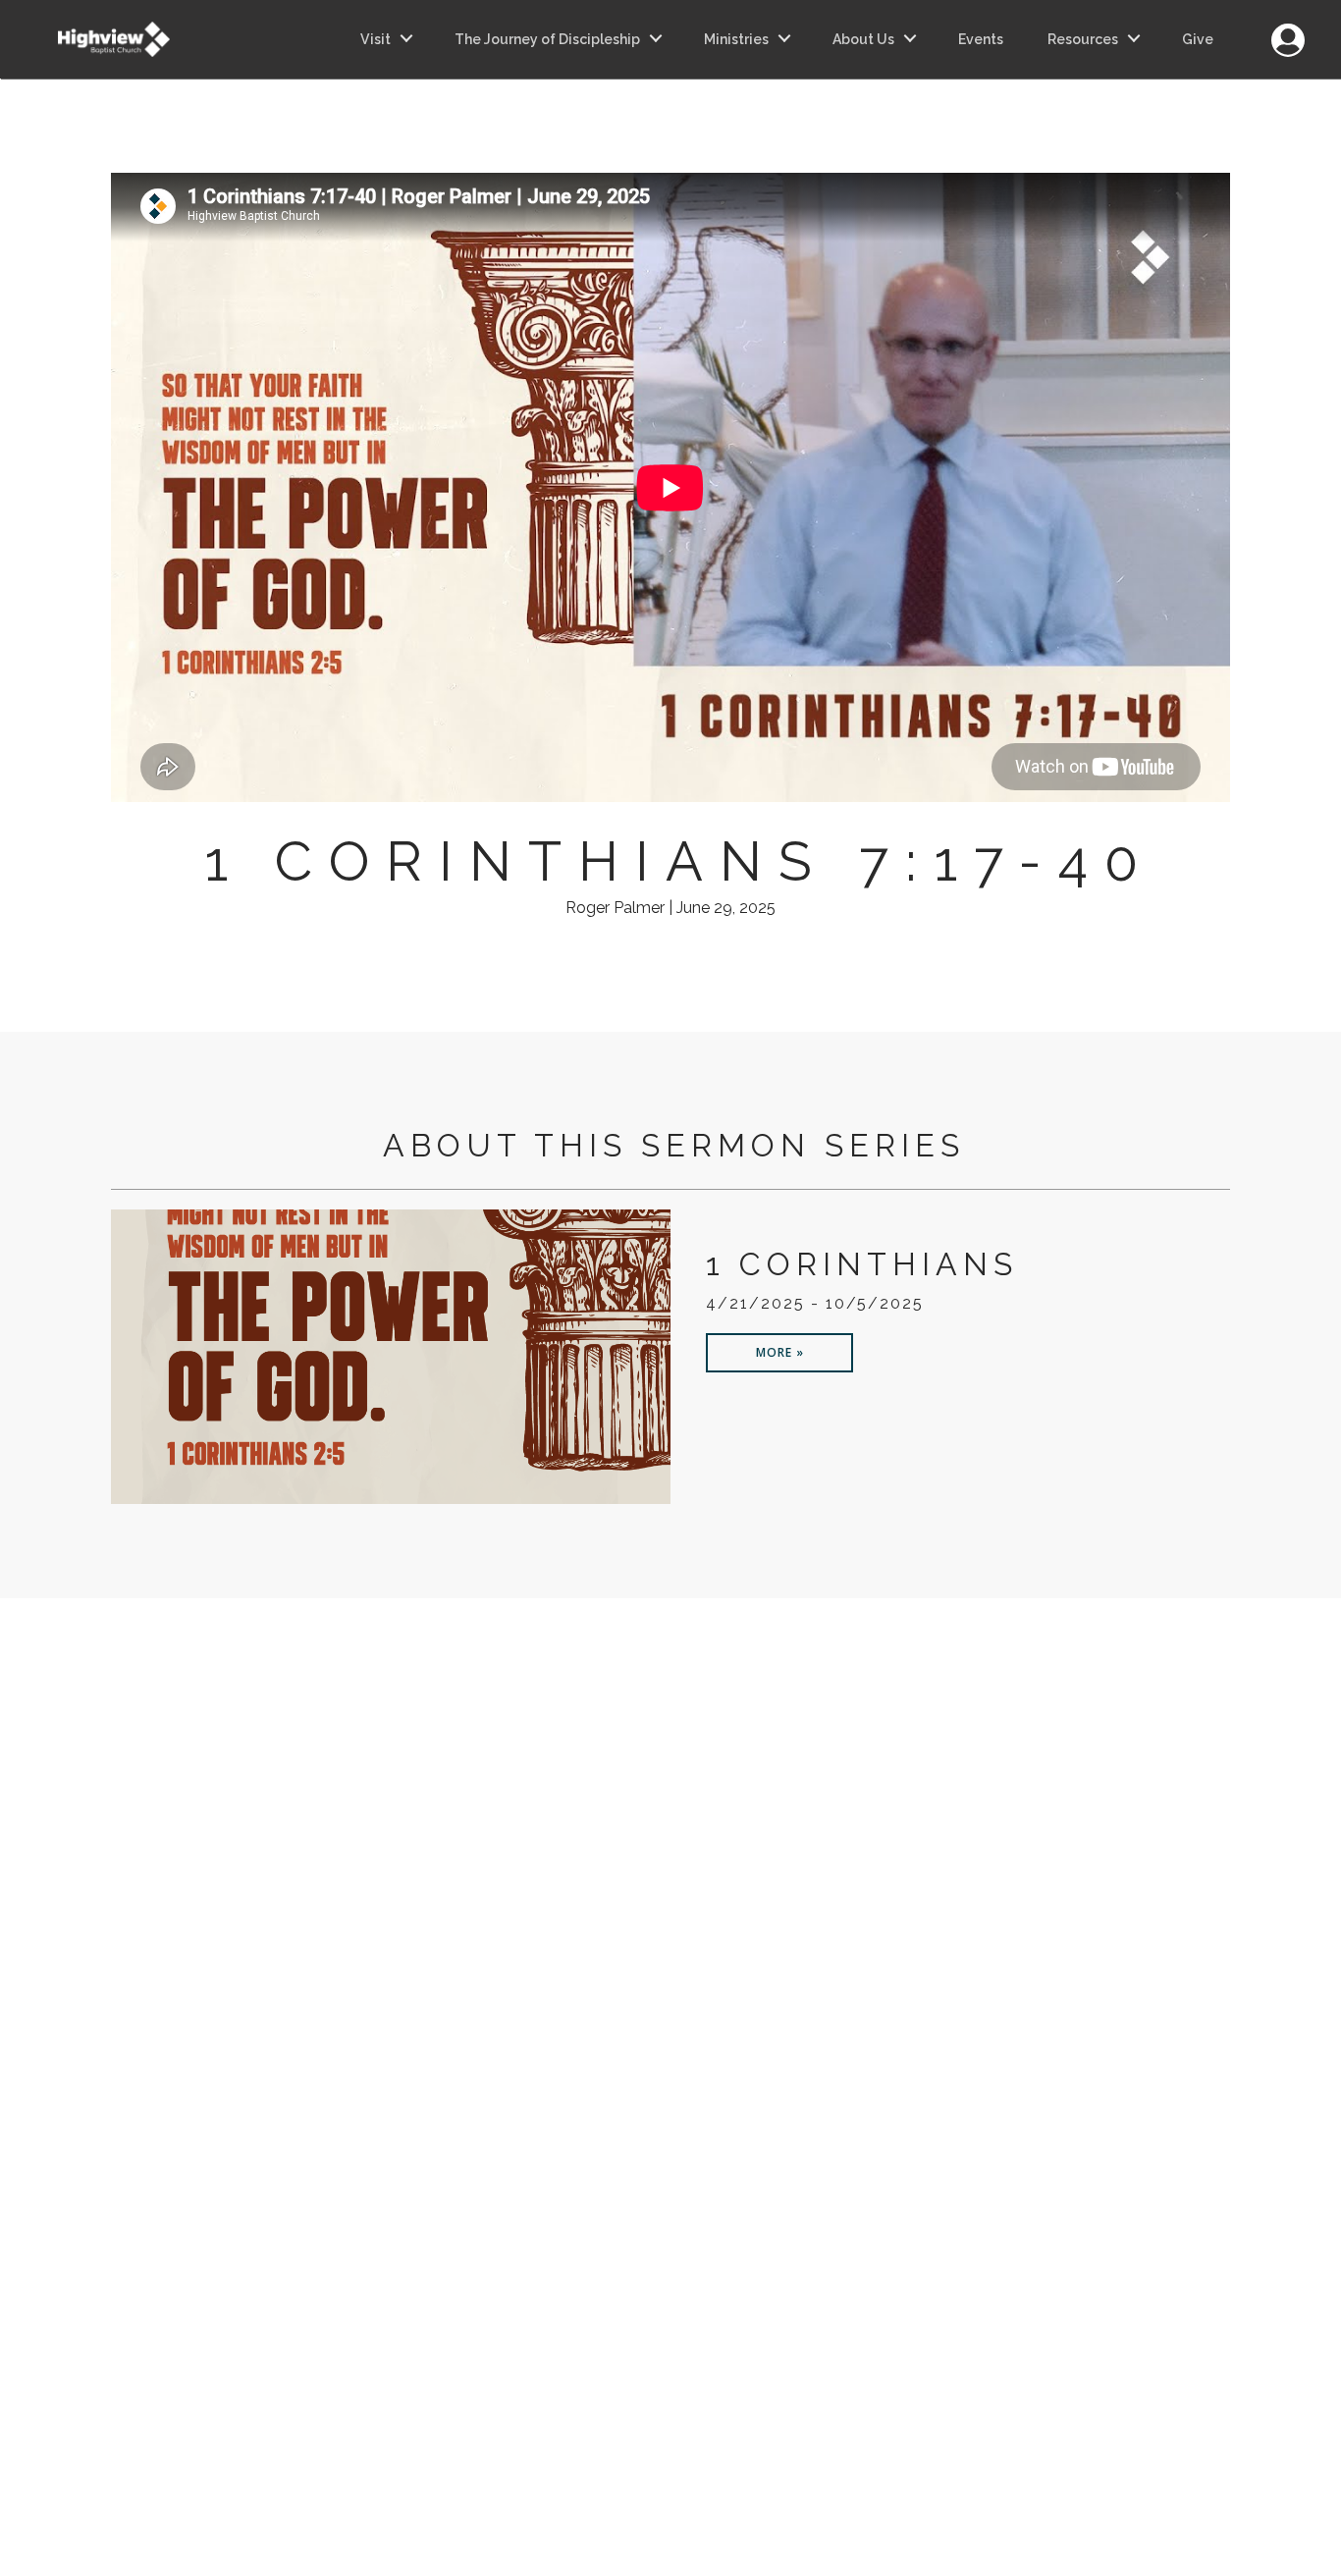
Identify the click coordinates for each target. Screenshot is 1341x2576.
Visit (375, 39)
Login (1287, 29)
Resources (1083, 39)
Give (1198, 39)
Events (981, 39)
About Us (863, 39)
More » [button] (780, 1352)
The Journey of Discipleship (547, 39)
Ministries (736, 39)
